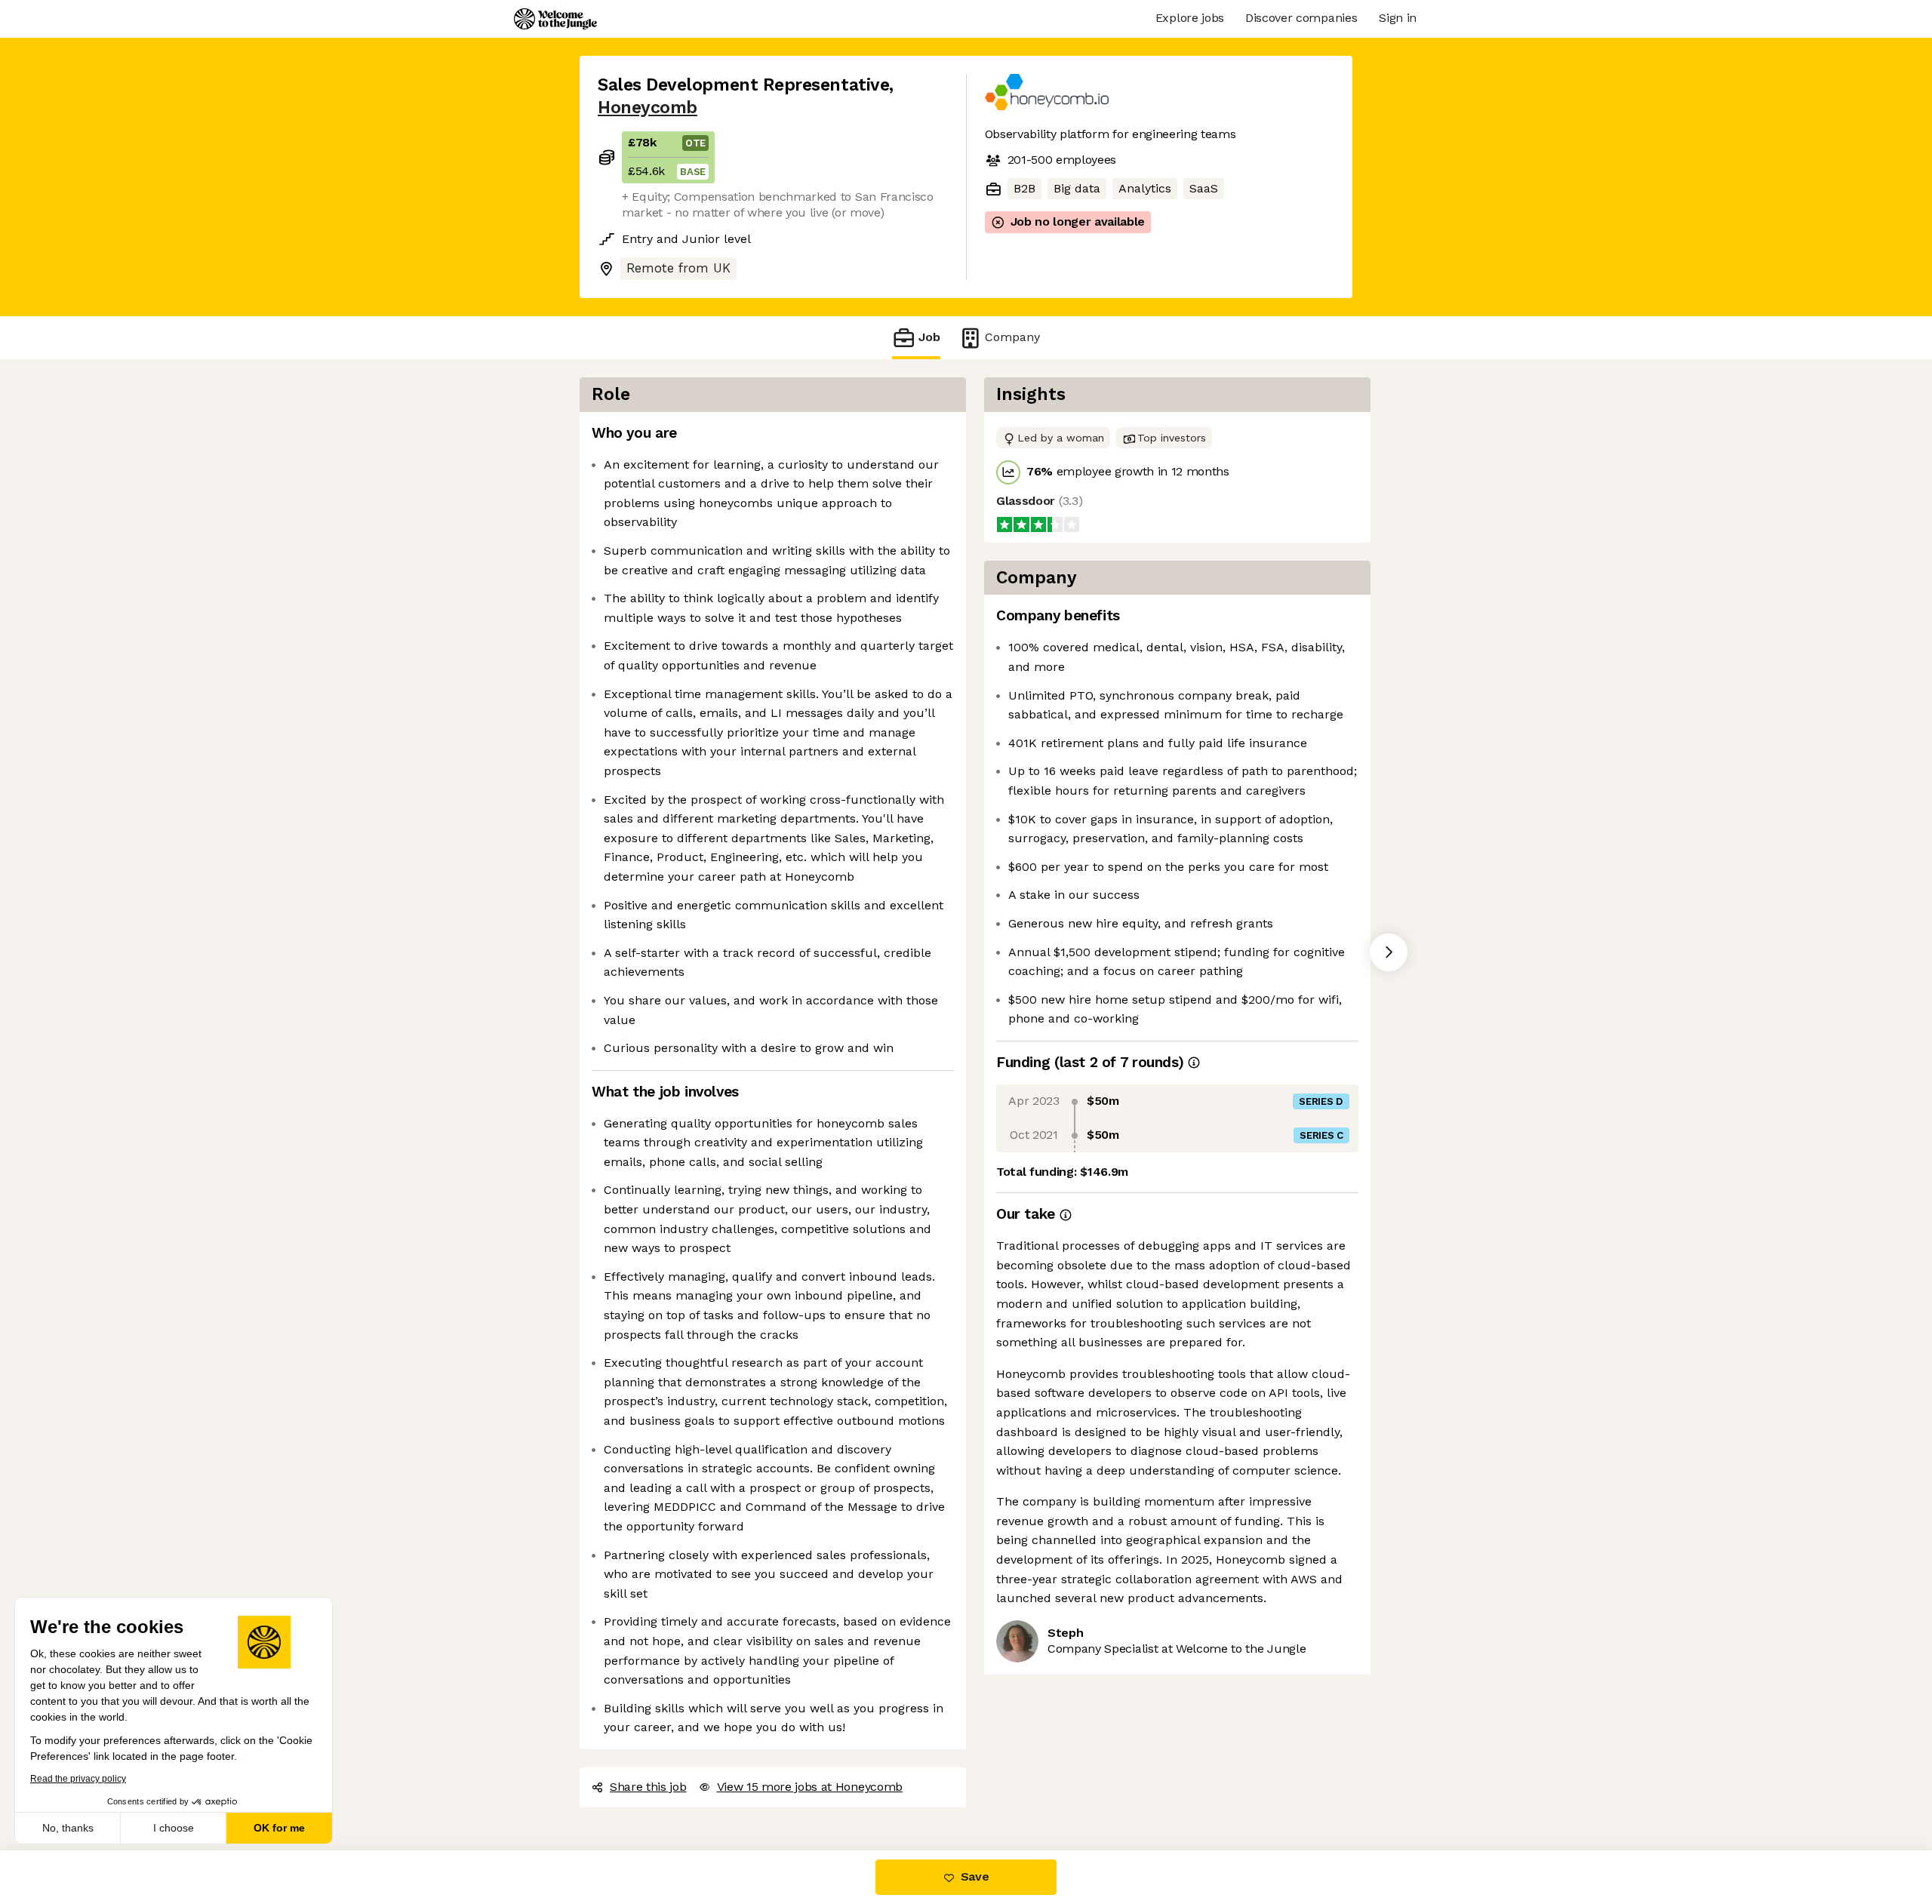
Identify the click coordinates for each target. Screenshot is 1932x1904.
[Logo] (555, 19)
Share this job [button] (648, 1787)
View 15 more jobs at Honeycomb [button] (810, 1787)
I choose (174, 1828)
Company (1012, 337)
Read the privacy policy (78, 1779)
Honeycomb (648, 108)
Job (929, 337)
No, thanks (68, 1828)
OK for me (279, 1828)
